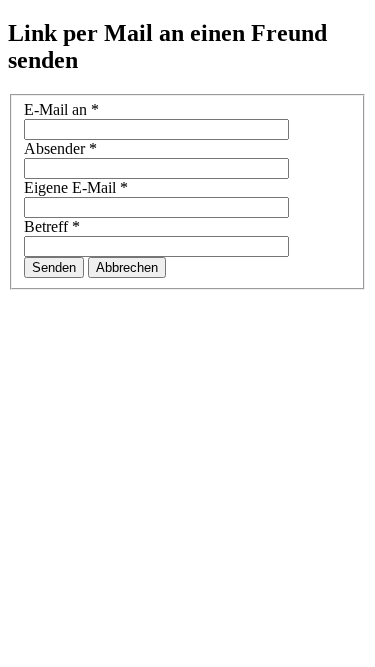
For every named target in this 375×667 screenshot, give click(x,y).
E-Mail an (61, 109)
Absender (60, 148)
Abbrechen (127, 267)
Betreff (52, 226)
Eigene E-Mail (76, 187)
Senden (54, 267)
